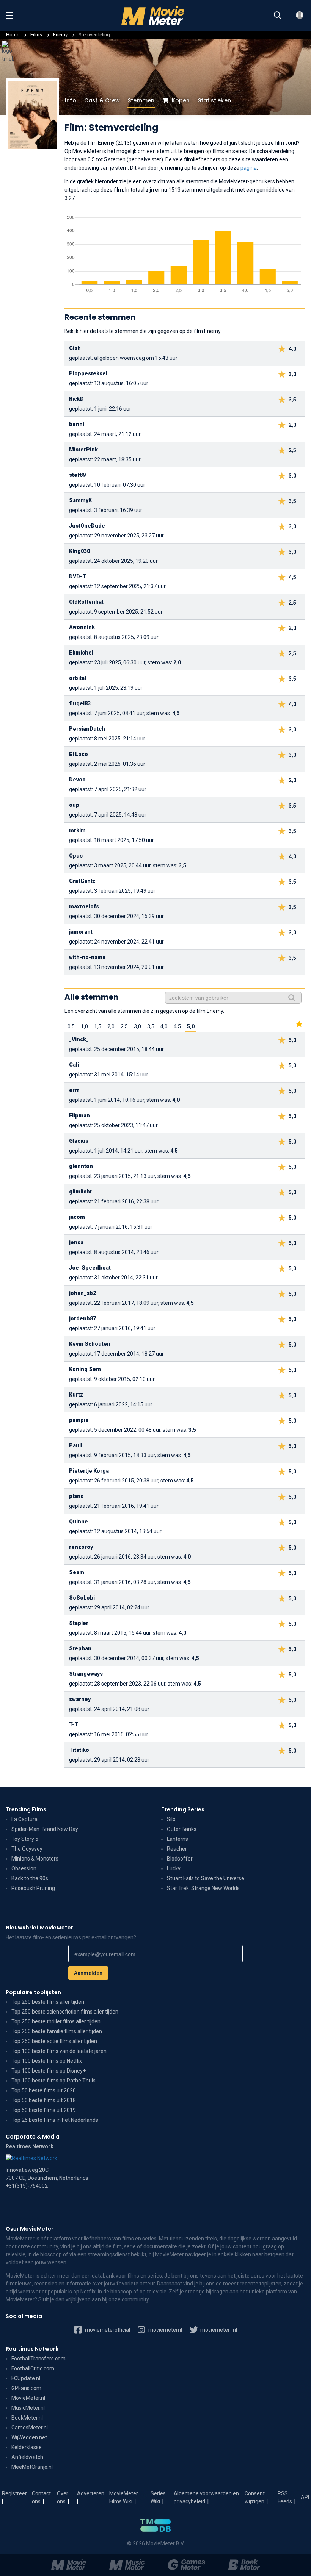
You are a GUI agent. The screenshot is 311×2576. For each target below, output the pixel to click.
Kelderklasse (27, 2447)
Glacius (79, 1141)
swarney (80, 1699)
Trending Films (26, 1809)
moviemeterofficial (107, 2330)
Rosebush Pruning (33, 1888)
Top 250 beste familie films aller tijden (57, 2031)
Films (36, 35)
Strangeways (86, 1674)
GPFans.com (26, 2388)
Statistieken (214, 100)
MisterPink (83, 450)
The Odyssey (27, 1849)
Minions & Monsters (35, 1859)
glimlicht (80, 1192)
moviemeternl (165, 2330)
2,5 (124, 1026)
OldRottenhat (86, 602)
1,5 (98, 1026)
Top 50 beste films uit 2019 (44, 2110)
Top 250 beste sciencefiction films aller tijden (65, 2012)
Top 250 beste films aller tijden (48, 2002)
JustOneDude (87, 526)
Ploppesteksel (88, 373)
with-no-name (87, 957)
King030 (79, 551)
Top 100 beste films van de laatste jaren (59, 2051)
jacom (77, 1217)
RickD (76, 399)
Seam (77, 1572)
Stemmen (141, 100)
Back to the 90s (30, 1878)
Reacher (177, 1849)
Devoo (77, 780)
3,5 (151, 1026)
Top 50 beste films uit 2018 (44, 2100)
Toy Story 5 (25, 1839)
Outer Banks (182, 1829)
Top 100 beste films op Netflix (47, 2061)
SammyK (80, 500)
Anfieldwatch (27, 2457)
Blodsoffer (180, 1859)
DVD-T (78, 576)
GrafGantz (82, 881)
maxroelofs (84, 906)
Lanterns (177, 1839)
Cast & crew (102, 100)
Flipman (79, 1115)
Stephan (80, 1648)
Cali (74, 1065)
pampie (79, 1420)
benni (77, 424)
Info (71, 100)
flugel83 (80, 703)
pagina (249, 168)
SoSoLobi (82, 1598)
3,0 (137, 1026)
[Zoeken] (278, 16)
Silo (171, 1819)
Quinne (79, 1522)
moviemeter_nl (218, 2330)
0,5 (71, 1026)
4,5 (177, 1026)
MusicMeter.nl (28, 2408)
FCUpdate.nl (26, 2378)
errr (74, 1090)
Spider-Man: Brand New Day (45, 1829)
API (305, 2497)
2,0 (111, 1026)
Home (13, 35)
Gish (75, 348)
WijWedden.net (29, 2437)
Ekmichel (81, 653)
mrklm (77, 830)
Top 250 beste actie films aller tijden (54, 2041)
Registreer (14, 2493)
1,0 (84, 1026)
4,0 (164, 1026)
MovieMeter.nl (28, 2398)
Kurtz (76, 1395)
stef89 (77, 475)
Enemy (61, 35)
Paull (76, 1445)
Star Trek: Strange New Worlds (203, 1888)
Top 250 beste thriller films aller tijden (56, 2021)
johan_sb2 (82, 1293)
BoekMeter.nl (27, 2418)
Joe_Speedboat (90, 1268)
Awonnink (82, 627)
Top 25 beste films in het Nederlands (55, 2120)
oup (74, 805)
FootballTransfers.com (38, 2359)
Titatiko (79, 1750)
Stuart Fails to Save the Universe (206, 1878)
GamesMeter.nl (30, 2428)
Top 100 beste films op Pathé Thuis (53, 2081)
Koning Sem (85, 1369)
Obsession (24, 1868)
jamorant (81, 932)
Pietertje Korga (89, 1471)
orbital (78, 678)
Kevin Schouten (90, 1344)
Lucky (174, 1868)
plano (76, 1496)
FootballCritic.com (33, 2368)
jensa (76, 1242)
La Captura (24, 1819)
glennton (81, 1166)
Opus (76, 856)
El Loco (79, 754)
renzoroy (81, 1547)
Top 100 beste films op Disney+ (49, 2071)
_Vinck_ (79, 1039)
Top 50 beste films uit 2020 (44, 2090)
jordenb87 (82, 1318)
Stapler (79, 1623)
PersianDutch (87, 729)
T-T (74, 1725)
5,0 (191, 1026)
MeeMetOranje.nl (32, 2467)
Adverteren (91, 2493)
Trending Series (183, 1809)
